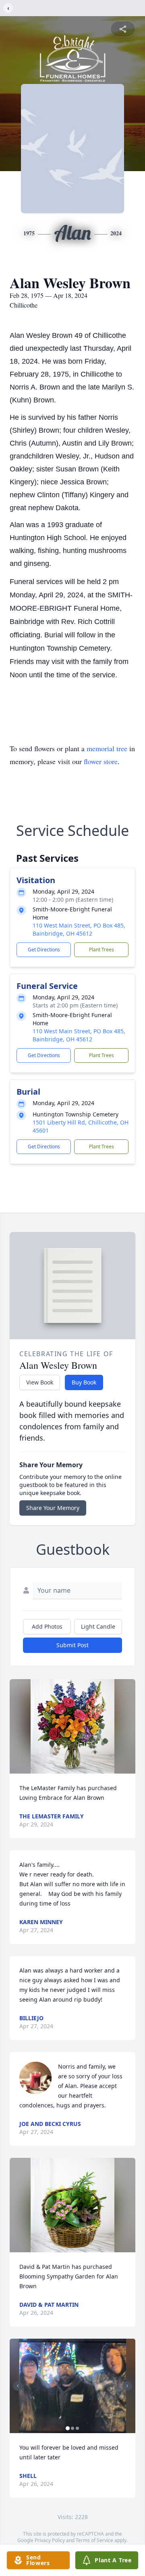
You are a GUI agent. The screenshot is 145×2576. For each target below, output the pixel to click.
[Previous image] (18, 2386)
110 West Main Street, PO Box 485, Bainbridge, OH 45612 (79, 929)
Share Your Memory (53, 1508)
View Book (40, 1382)
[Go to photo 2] (72, 2428)
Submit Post (72, 1645)
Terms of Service (94, 2540)
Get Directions (44, 950)
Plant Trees (101, 950)
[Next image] (127, 2386)
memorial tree (107, 748)
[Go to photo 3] (77, 2428)
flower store (101, 761)
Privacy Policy (50, 2540)
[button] (72, 1726)
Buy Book (84, 1382)
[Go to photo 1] (68, 2428)
